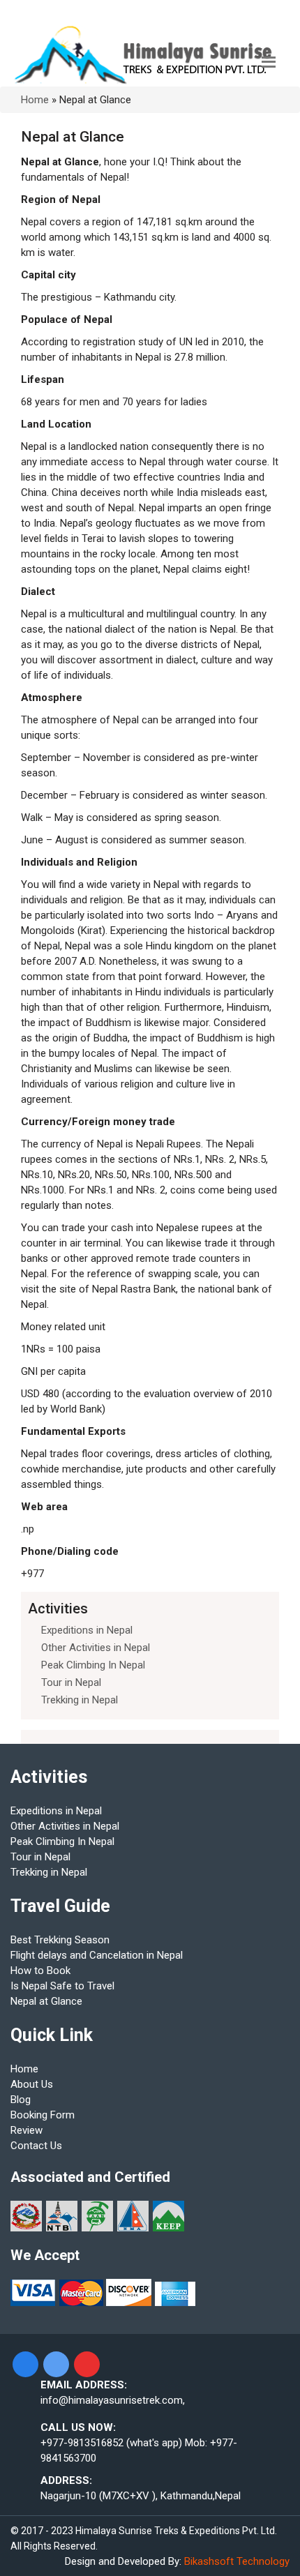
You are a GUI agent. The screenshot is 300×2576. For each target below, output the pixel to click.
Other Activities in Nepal (96, 1648)
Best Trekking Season (60, 1940)
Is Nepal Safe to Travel (62, 1986)
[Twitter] (56, 2364)
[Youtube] (87, 2364)
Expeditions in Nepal (87, 1630)
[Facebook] (25, 2364)
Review (27, 2130)
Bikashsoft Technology (237, 2561)
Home (35, 100)
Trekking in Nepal (80, 1700)
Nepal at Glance (46, 2001)
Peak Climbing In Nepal (93, 1665)
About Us (32, 2084)
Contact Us (36, 2146)
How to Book (40, 1971)
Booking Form (43, 2115)
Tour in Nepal (71, 1682)
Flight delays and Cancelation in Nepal (97, 1955)
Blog (21, 2100)
